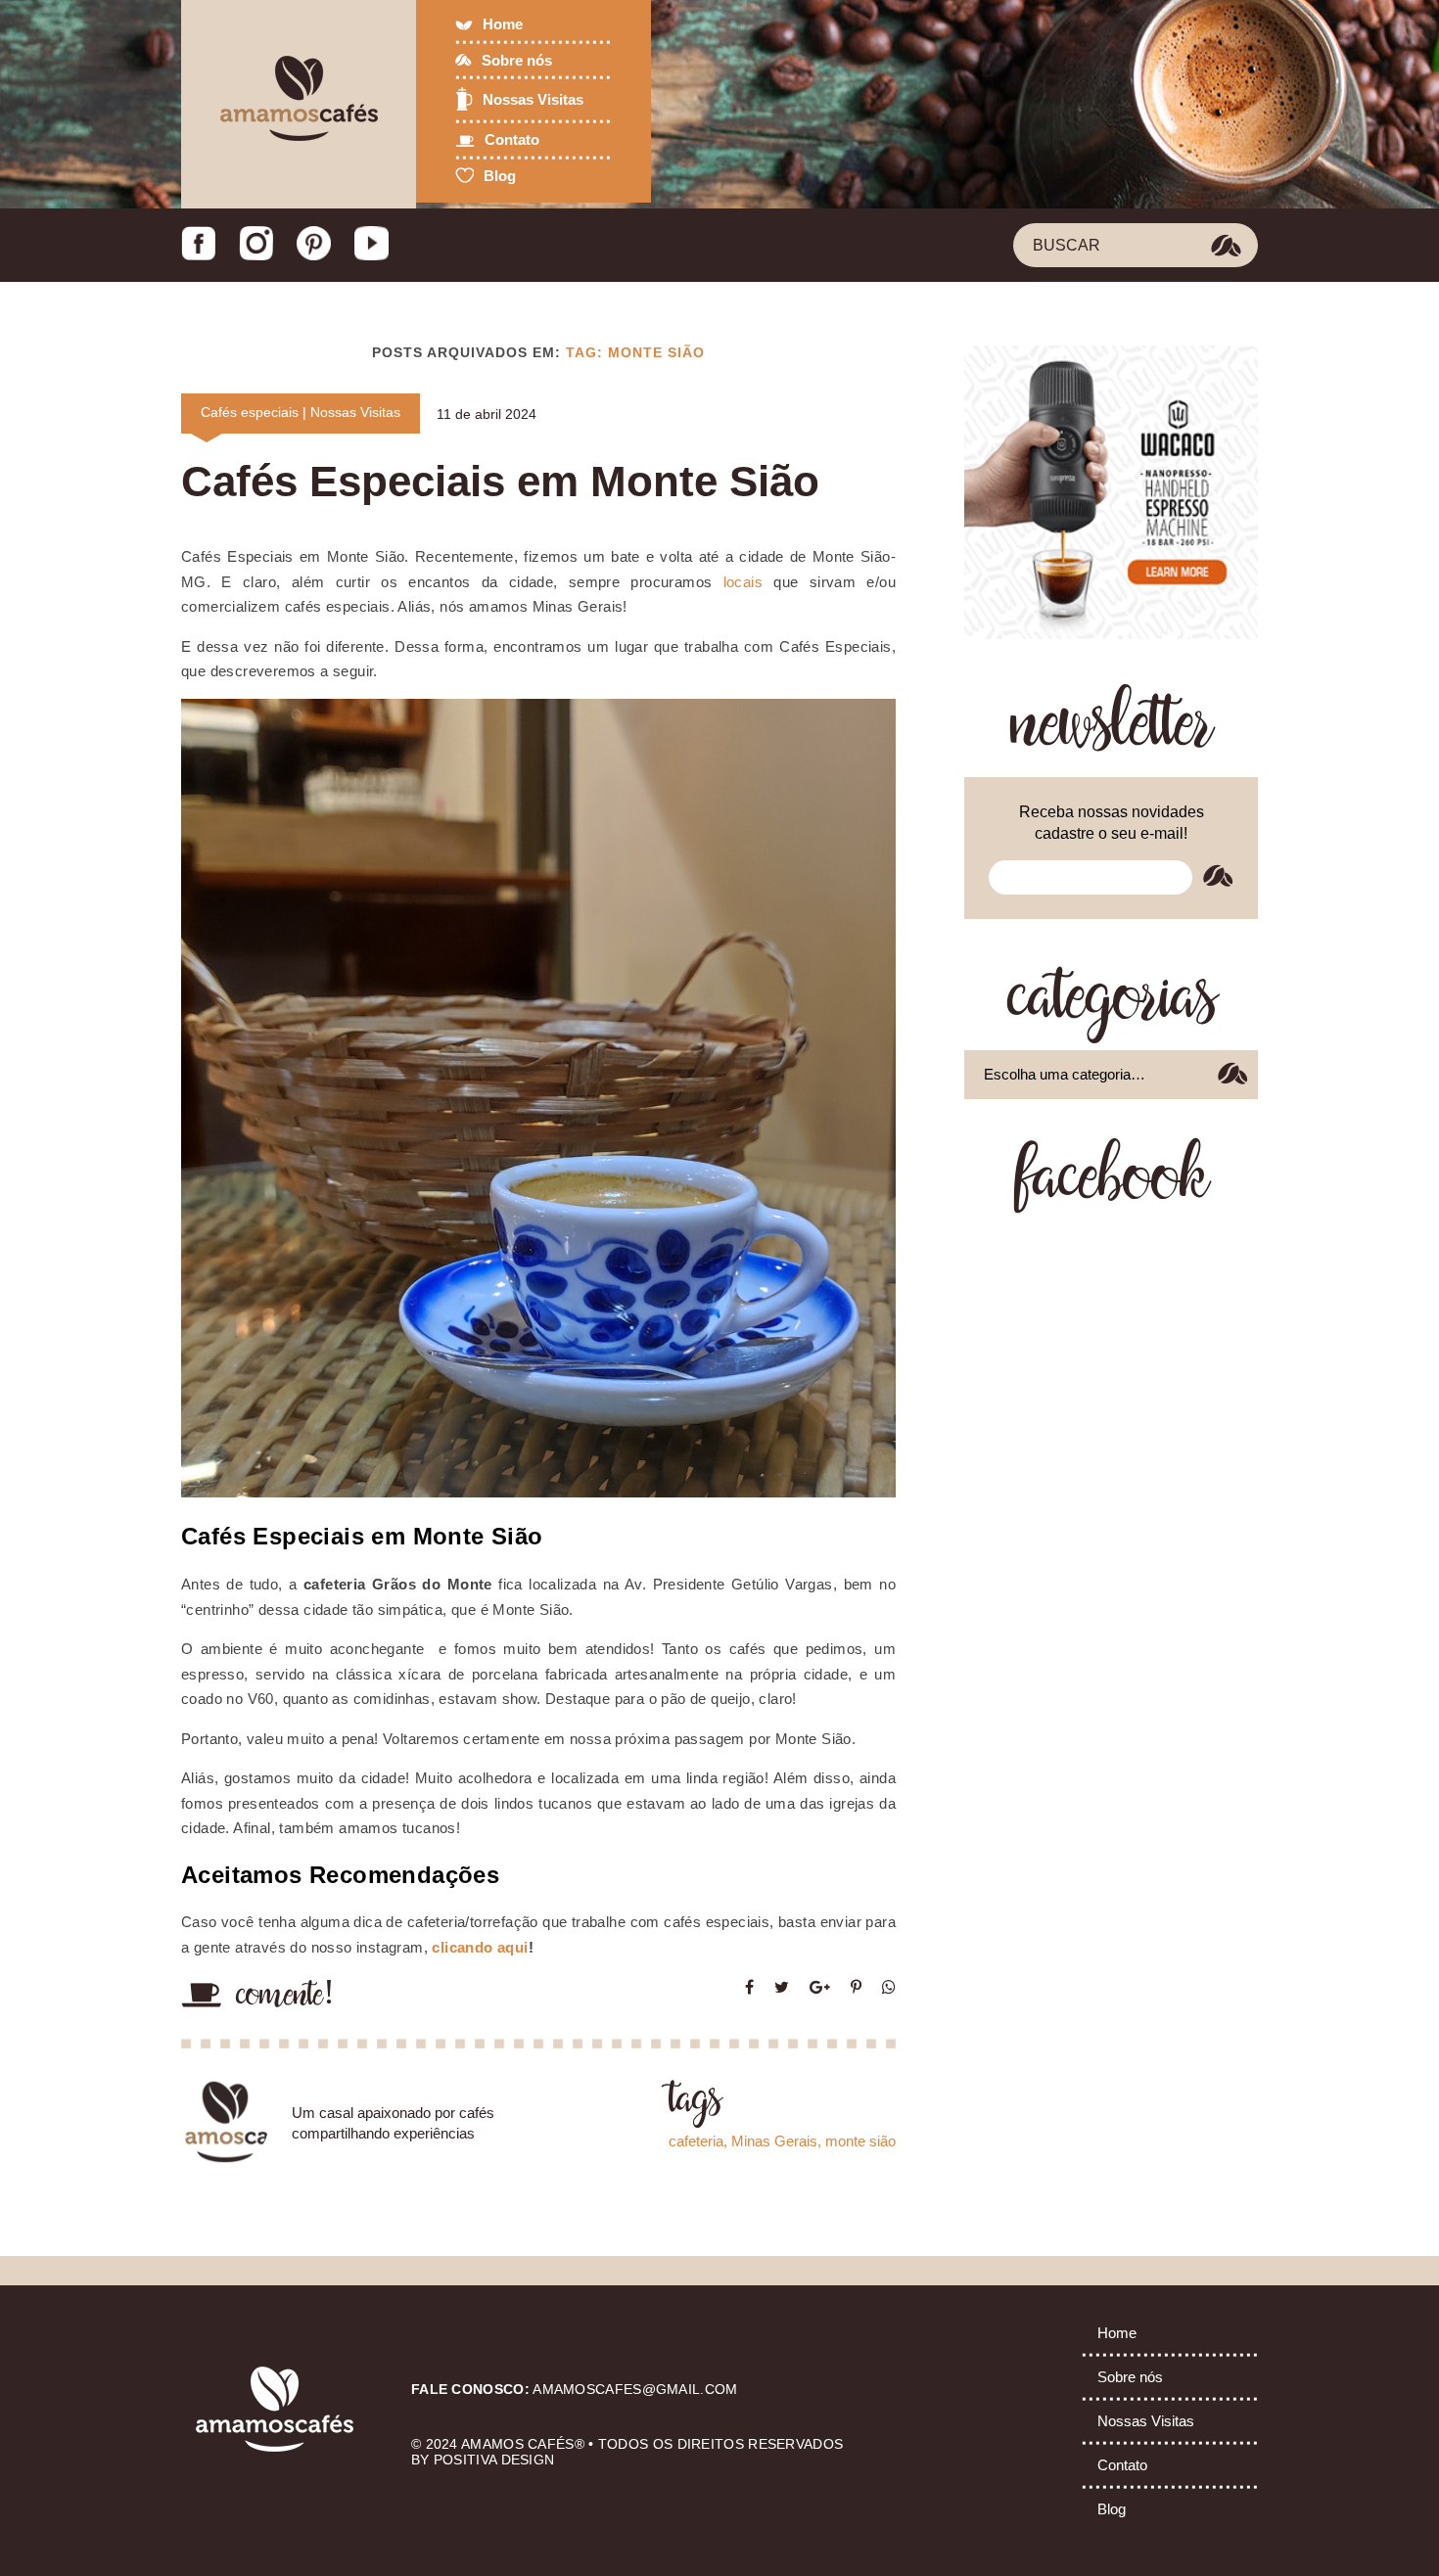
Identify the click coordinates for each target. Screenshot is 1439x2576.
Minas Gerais (774, 2141)
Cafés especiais (250, 412)
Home (503, 24)
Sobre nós (517, 60)
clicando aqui (480, 1947)
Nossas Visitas (533, 99)
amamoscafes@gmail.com (635, 2389)
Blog (500, 176)
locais (737, 582)
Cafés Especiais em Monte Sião (500, 481)
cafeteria (696, 2141)
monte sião (860, 2141)
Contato (512, 139)
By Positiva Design (483, 2460)
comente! (285, 1997)
